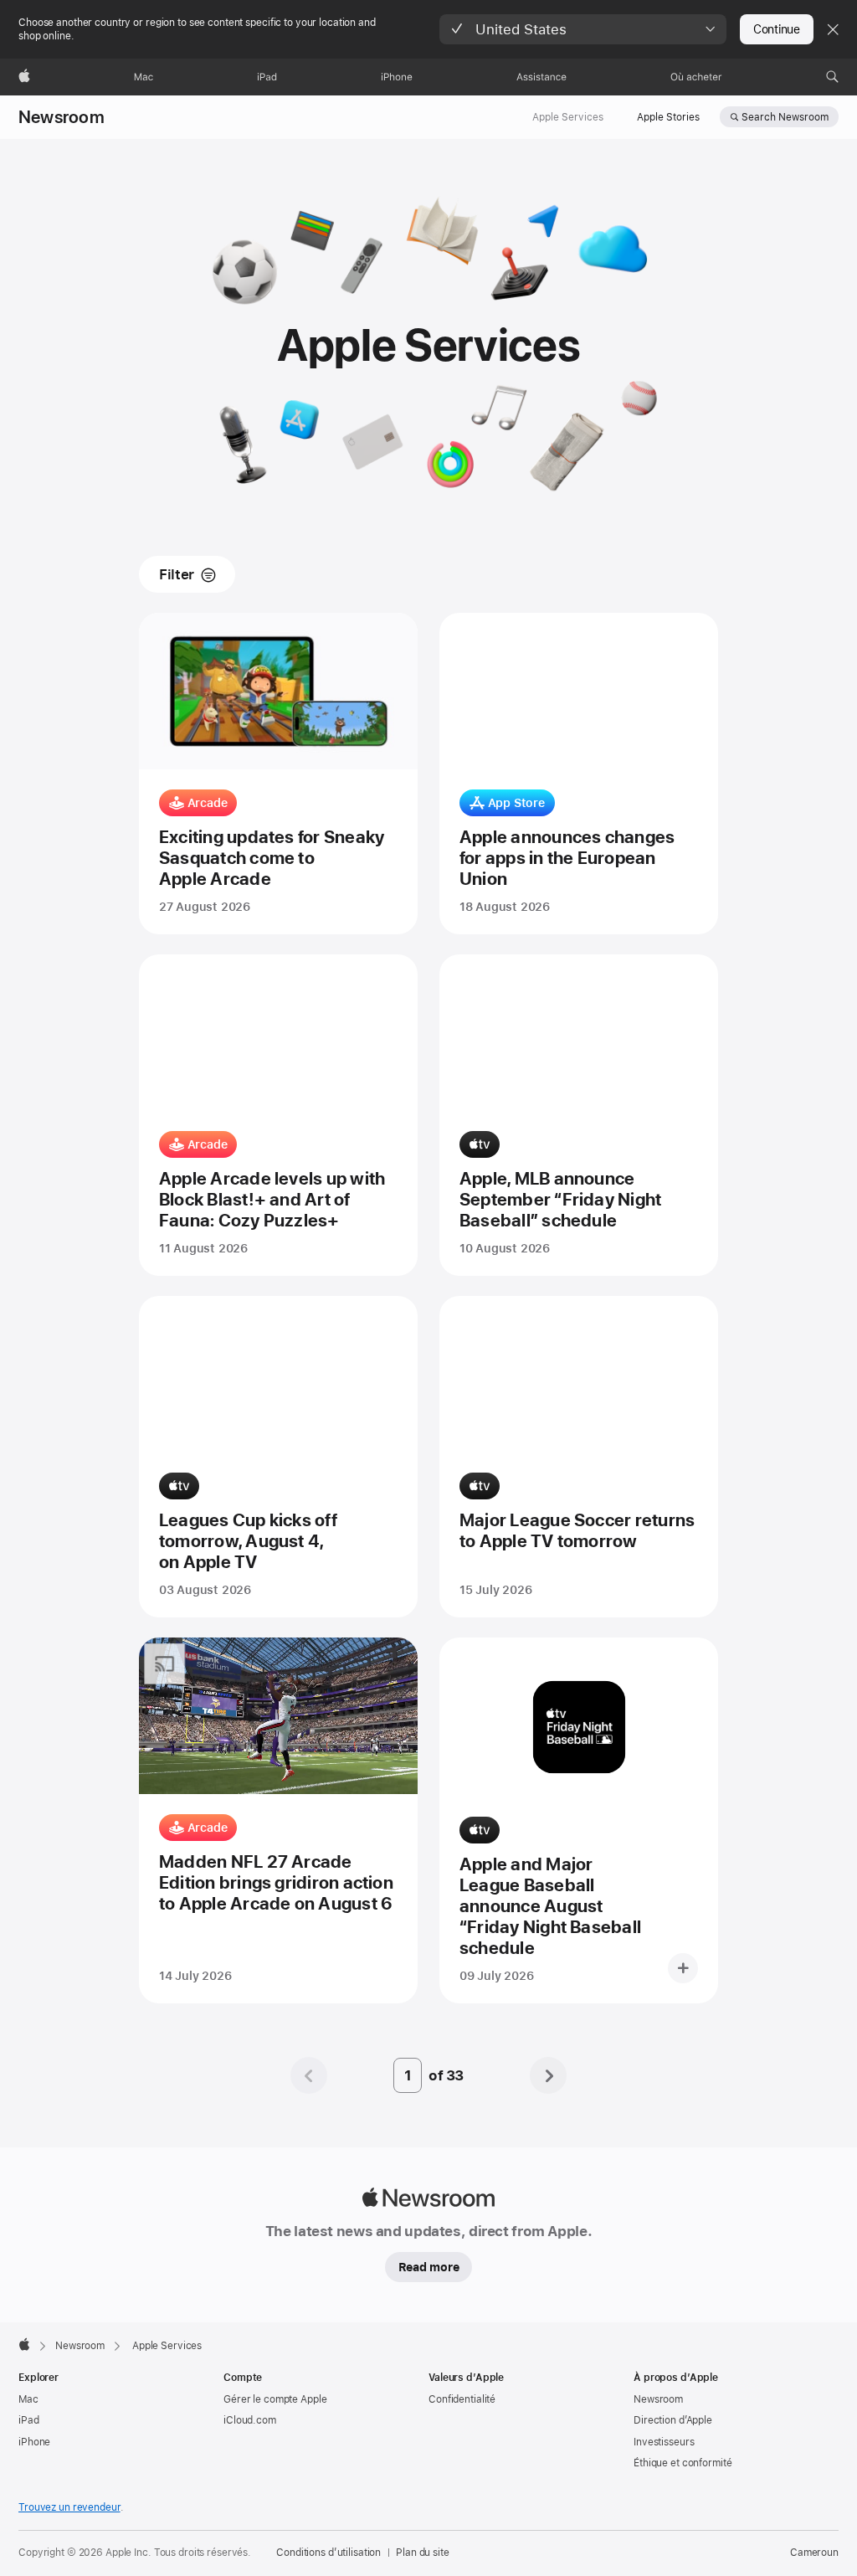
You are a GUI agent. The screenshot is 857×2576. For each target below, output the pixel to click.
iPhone (34, 2442)
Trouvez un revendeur (69, 2507)
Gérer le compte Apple (275, 2399)
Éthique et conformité (683, 2463)
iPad (29, 2420)
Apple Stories (668, 117)
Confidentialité (462, 2399)
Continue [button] (777, 29)
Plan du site (423, 2553)
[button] (583, 29)
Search (785, 117)
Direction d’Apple (673, 2420)
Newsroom (62, 117)
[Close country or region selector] (833, 29)
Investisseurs (664, 2442)
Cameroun (814, 2553)
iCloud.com (250, 2420)
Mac (28, 2399)
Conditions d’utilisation (328, 2553)
